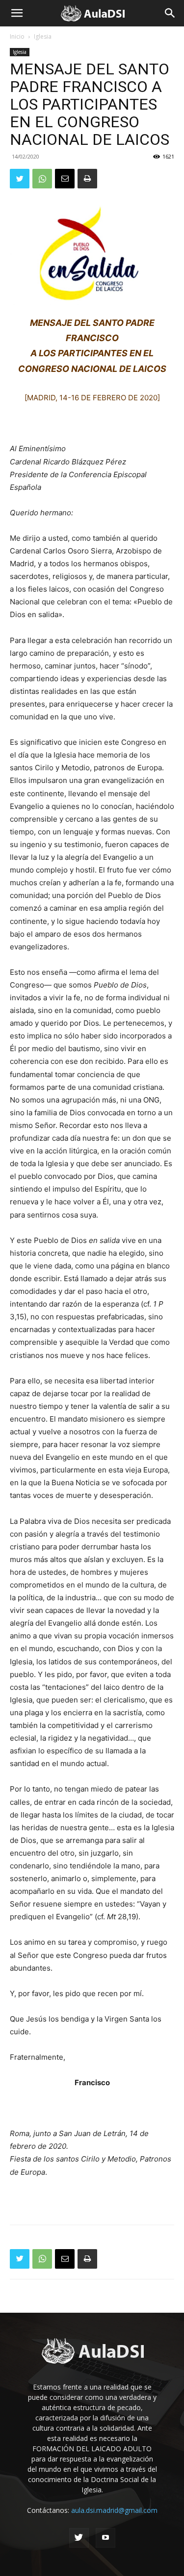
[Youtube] (105, 2538)
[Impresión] (87, 179)
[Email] (65, 179)
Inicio (17, 36)
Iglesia (43, 36)
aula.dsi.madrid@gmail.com (114, 2510)
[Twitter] (20, 179)
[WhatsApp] (42, 179)
